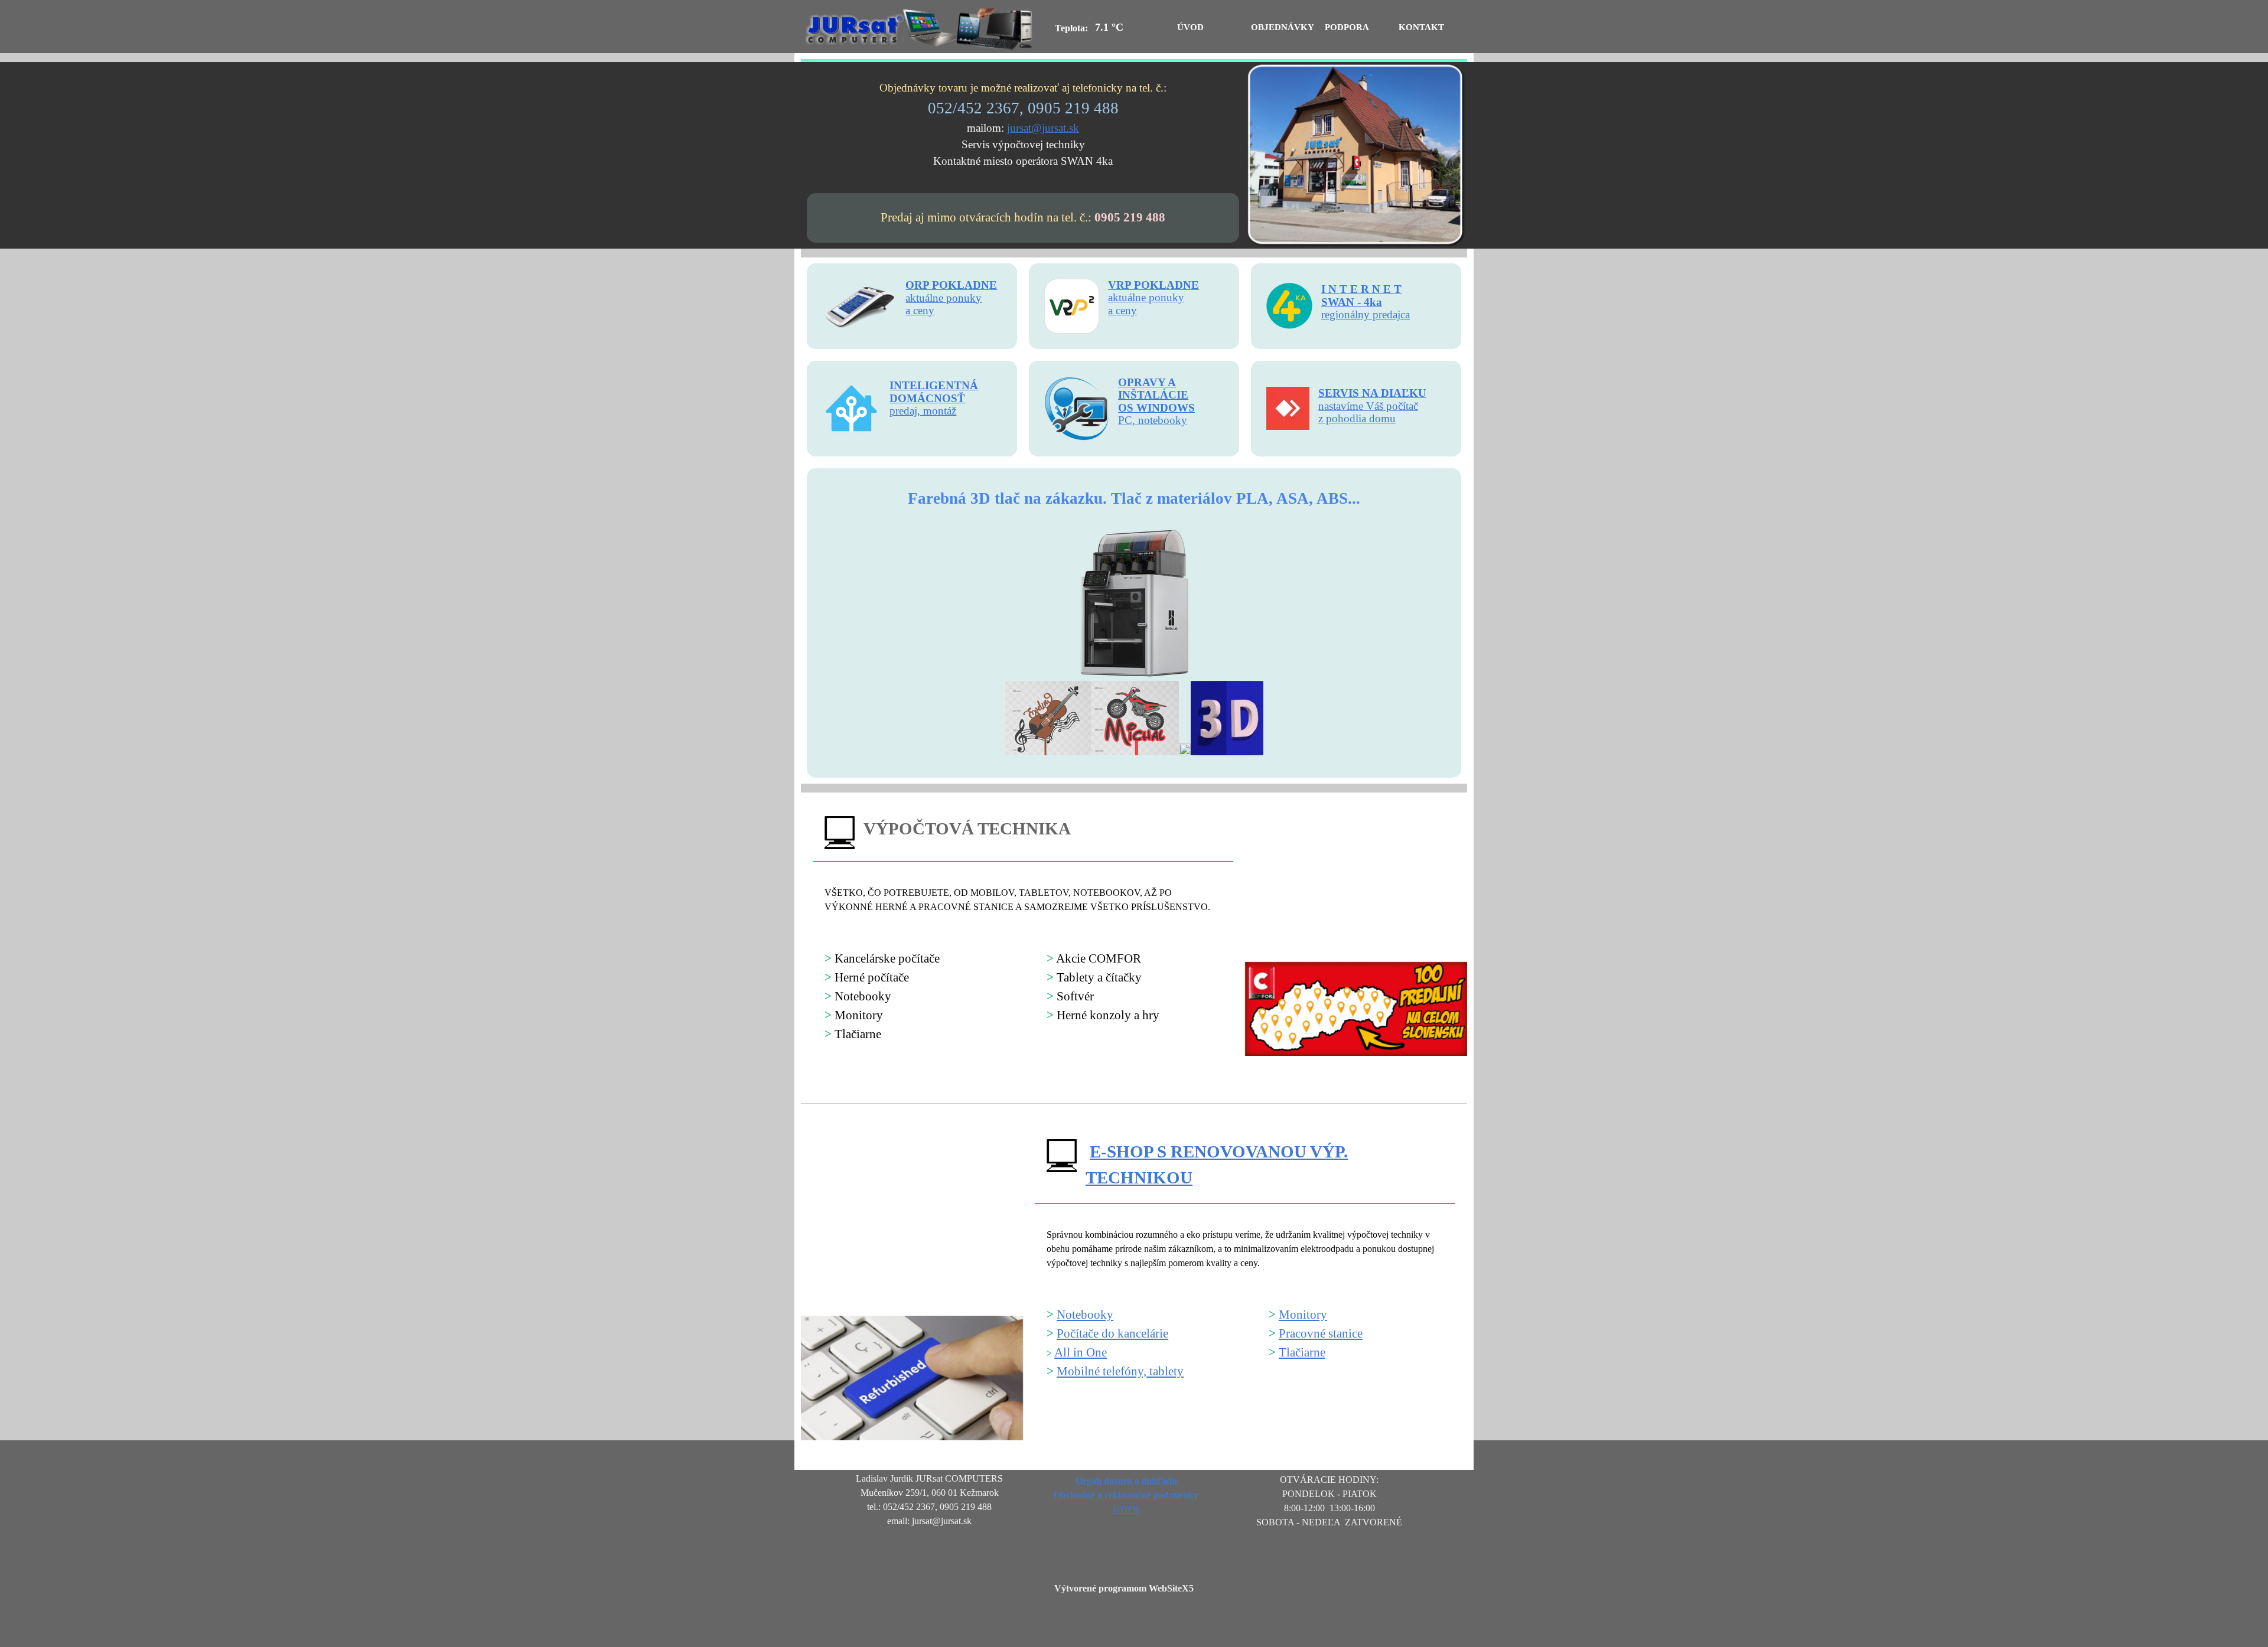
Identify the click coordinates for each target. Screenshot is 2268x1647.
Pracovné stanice (1321, 1333)
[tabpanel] (1023, 125)
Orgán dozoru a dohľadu (1126, 1481)
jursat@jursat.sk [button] (1043, 128)
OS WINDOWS (1156, 408)
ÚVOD (1190, 27)
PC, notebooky (1153, 420)
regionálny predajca (1366, 314)
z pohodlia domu (1357, 418)
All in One (1081, 1352)
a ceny (1122, 310)
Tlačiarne (1302, 1352)
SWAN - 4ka (1352, 302)
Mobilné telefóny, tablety (1120, 1371)
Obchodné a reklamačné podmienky (1126, 1495)
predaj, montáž (923, 411)
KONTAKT (1421, 27)
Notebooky (1085, 1315)
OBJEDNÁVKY (1283, 27)
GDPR (1126, 1509)
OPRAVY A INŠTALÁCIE (1153, 389)
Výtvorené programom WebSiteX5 (1124, 1588)
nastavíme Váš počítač (1368, 406)
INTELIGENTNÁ (934, 385)
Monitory (1303, 1315)
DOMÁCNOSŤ (927, 398)
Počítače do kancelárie (1112, 1333)
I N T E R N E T (1361, 289)
